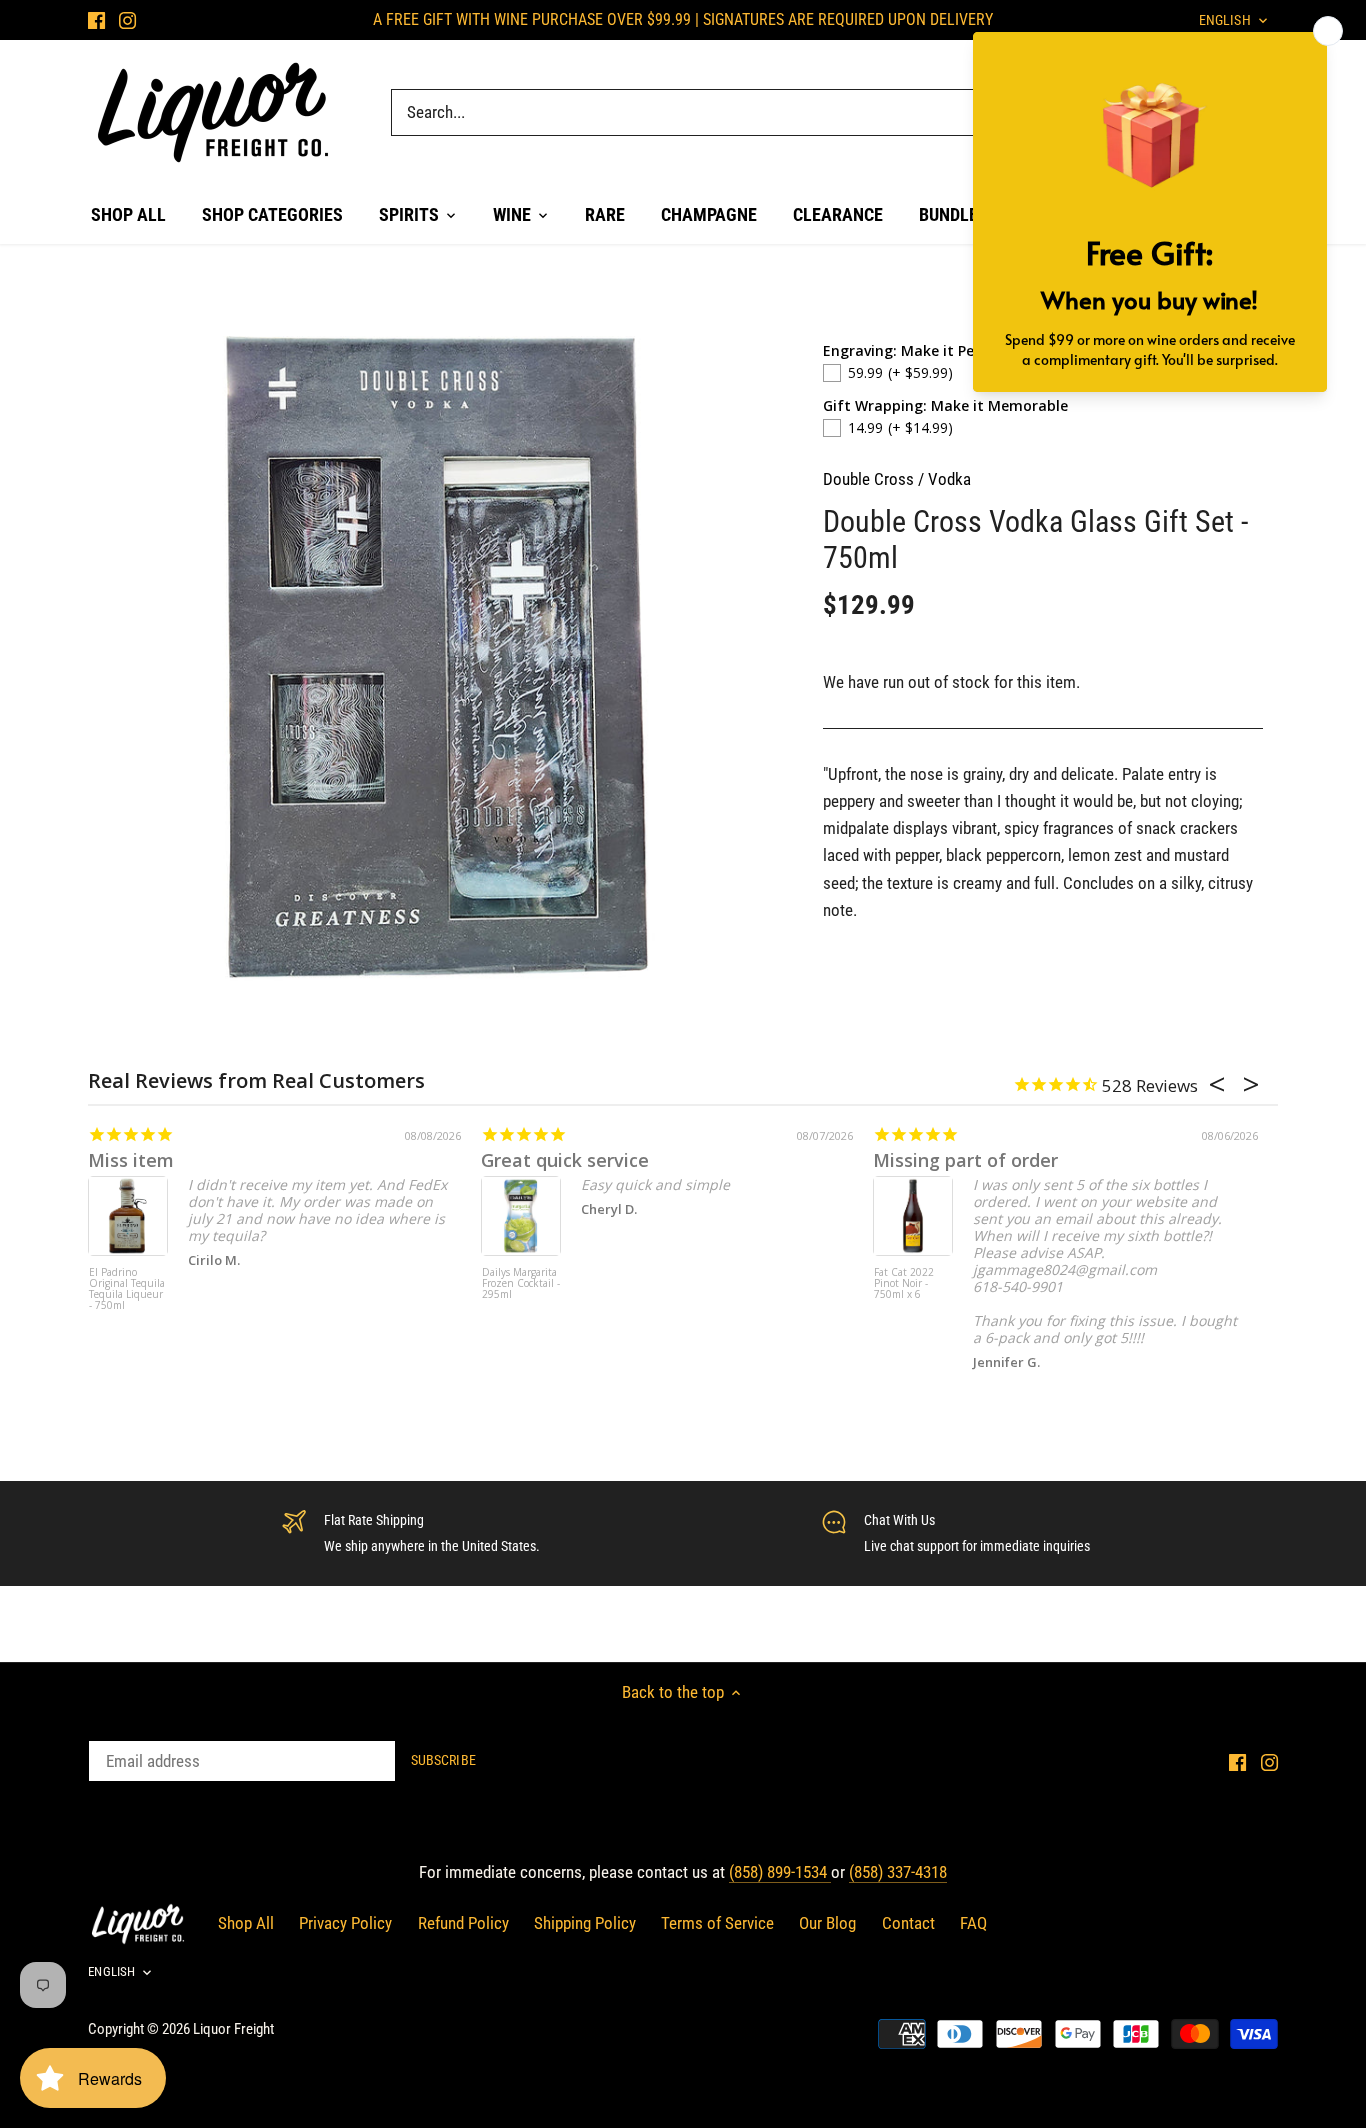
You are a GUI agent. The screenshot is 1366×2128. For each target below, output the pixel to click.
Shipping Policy (585, 1923)
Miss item (131, 1160)
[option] (439, 657)
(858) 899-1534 (780, 1872)
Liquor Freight (233, 2029)
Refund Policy (463, 1923)
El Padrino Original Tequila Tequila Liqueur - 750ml (127, 1289)
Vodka (949, 479)
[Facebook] (96, 20)
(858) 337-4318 (898, 1872)
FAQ (973, 1923)
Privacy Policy (345, 1923)
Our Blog (827, 1923)
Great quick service (565, 1160)
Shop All (246, 1923)
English (111, 1971)
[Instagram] (127, 20)
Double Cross (868, 479)
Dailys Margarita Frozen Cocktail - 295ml (521, 1284)
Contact (908, 1923)
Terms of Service (717, 1923)
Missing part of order (965, 1160)
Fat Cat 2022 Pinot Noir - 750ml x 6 (904, 1284)
